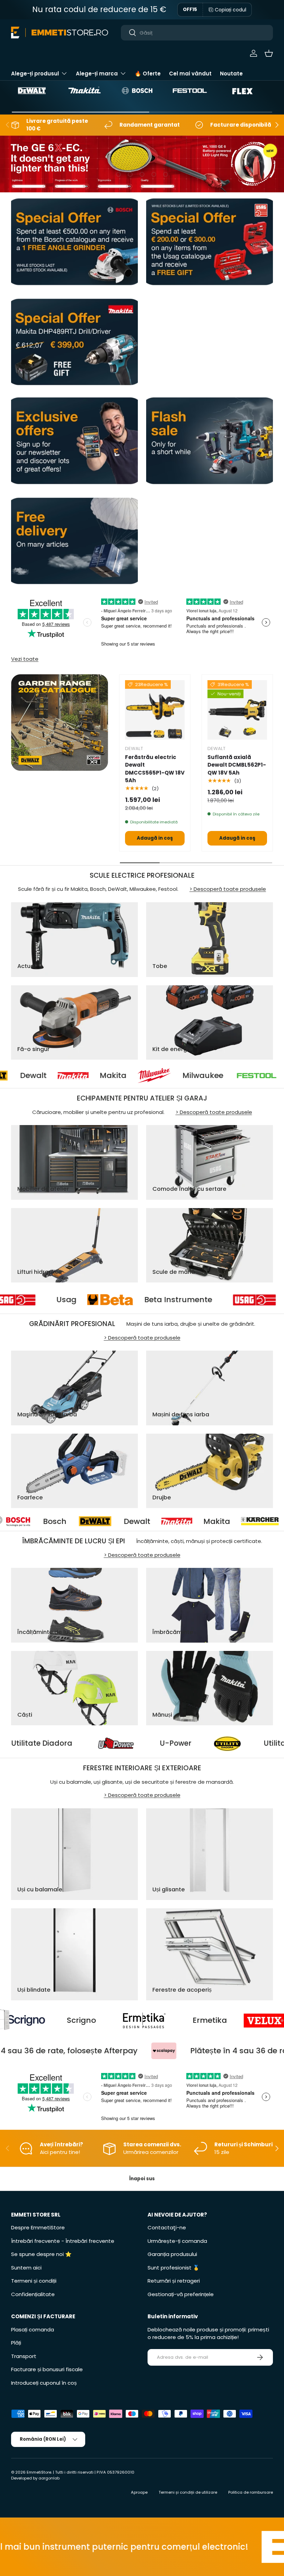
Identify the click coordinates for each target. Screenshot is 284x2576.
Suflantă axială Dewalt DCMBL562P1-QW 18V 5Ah (237, 765)
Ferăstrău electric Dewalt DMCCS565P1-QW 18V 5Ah (155, 769)
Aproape (139, 2492)
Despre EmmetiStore (38, 2227)
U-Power (254, 1743)
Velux (206, 2020)
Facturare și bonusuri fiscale (47, 2369)
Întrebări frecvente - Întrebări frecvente (63, 2241)
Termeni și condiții (34, 2281)
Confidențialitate (33, 2294)
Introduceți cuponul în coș (44, 2383)
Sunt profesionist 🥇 (174, 2268)
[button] (269, 53)
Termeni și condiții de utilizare (188, 2492)
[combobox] (197, 33)
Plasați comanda (33, 2330)
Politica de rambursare (251, 2492)
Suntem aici (26, 2268)
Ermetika (103, 2020)
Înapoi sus (142, 2179)
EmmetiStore (39, 2472)
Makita (45, 1076)
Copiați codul (230, 10)
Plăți (16, 2343)
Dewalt (19, 1522)
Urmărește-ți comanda (177, 2241)
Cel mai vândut (190, 74)
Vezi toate (25, 659)
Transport (24, 2356)
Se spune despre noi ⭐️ (41, 2254)
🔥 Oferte (148, 74)
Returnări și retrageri (174, 2281)
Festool (235, 1076)
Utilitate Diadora (120, 1743)
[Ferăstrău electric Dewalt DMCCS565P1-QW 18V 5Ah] (155, 710)
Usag (141, 1300)
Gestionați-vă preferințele (181, 2294)
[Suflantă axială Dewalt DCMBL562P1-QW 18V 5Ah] (237, 710)
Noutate (231, 74)
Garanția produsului (172, 2254)
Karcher (187, 1522)
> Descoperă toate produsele (228, 889)
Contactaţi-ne (167, 2227)
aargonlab (49, 2478)
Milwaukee (134, 1076)
